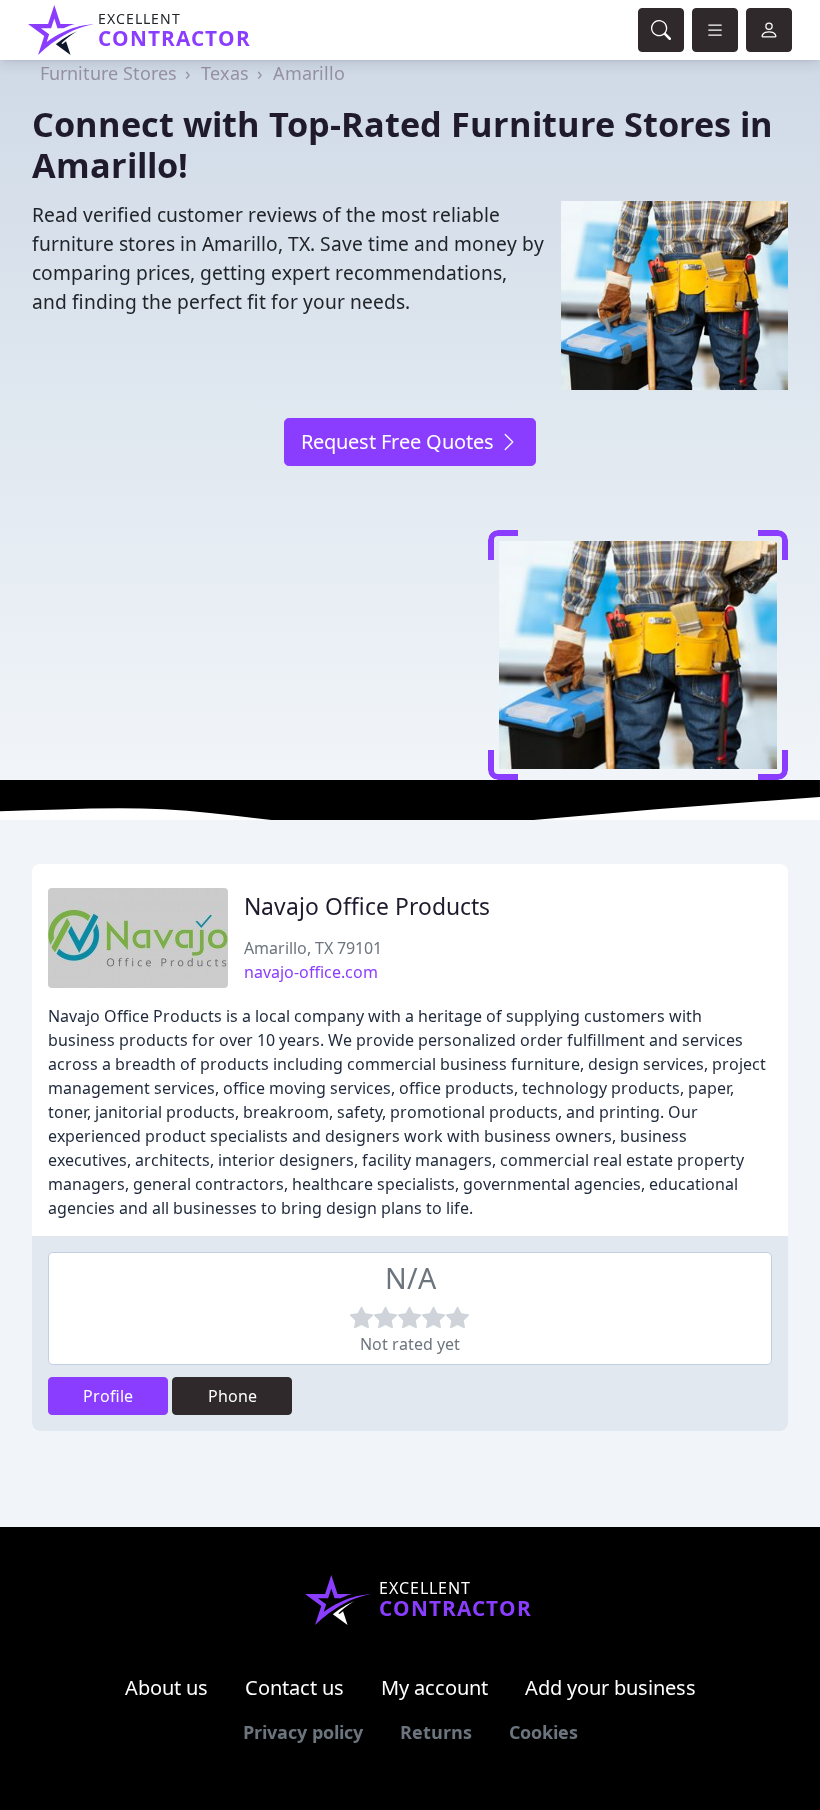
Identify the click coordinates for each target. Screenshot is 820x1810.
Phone (232, 1396)
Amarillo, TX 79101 (313, 948)
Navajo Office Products (367, 906)
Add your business (610, 1687)
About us (166, 1687)
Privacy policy (303, 1732)
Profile (108, 1396)
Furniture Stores (108, 73)
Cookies (543, 1732)
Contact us (294, 1687)
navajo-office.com (311, 972)
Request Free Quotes (400, 441)
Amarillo (309, 73)
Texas (225, 73)
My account (434, 1687)
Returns (436, 1732)
